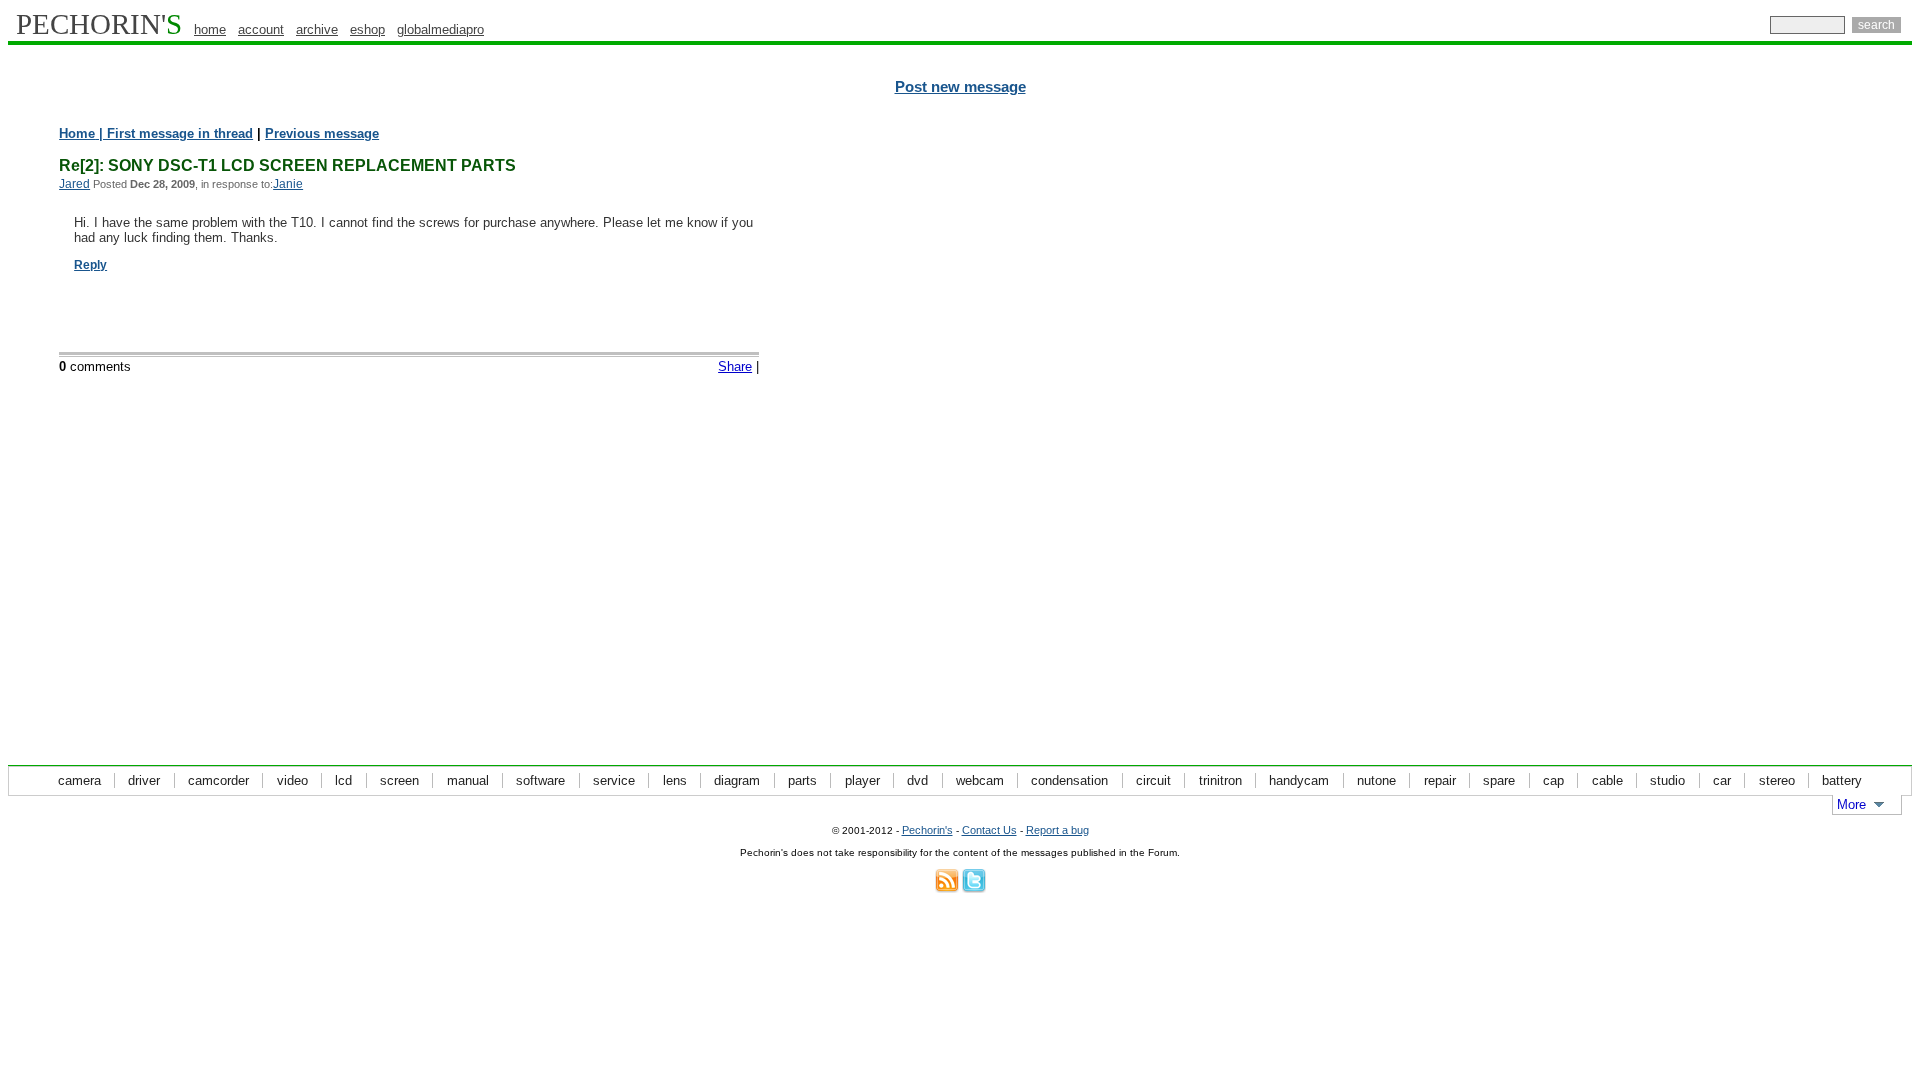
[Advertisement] (1825, 430)
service (614, 780)
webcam (980, 780)
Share (735, 366)
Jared (74, 184)
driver (144, 780)
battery (1842, 780)
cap (1553, 780)
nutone (1376, 780)
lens (675, 780)
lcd (343, 780)
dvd (917, 780)
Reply (90, 265)
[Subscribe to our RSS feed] (947, 888)
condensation (1069, 780)
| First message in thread (174, 133)
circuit (1153, 780)
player (862, 780)
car (1722, 780)
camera (79, 780)
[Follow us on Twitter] (974, 888)
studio (1667, 780)
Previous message (322, 133)
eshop (367, 29)
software (540, 780)
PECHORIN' (99, 24)
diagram (737, 780)
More (1851, 804)
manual (468, 780)
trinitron (1220, 780)
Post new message (960, 87)
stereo (1777, 780)
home (210, 29)
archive (317, 29)
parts (802, 780)
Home (77, 133)
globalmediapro (440, 29)
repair (1440, 780)
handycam (1299, 780)
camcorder (218, 780)
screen (399, 780)
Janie (288, 184)
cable (1607, 780)
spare (1499, 780)
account (261, 29)
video (292, 780)
